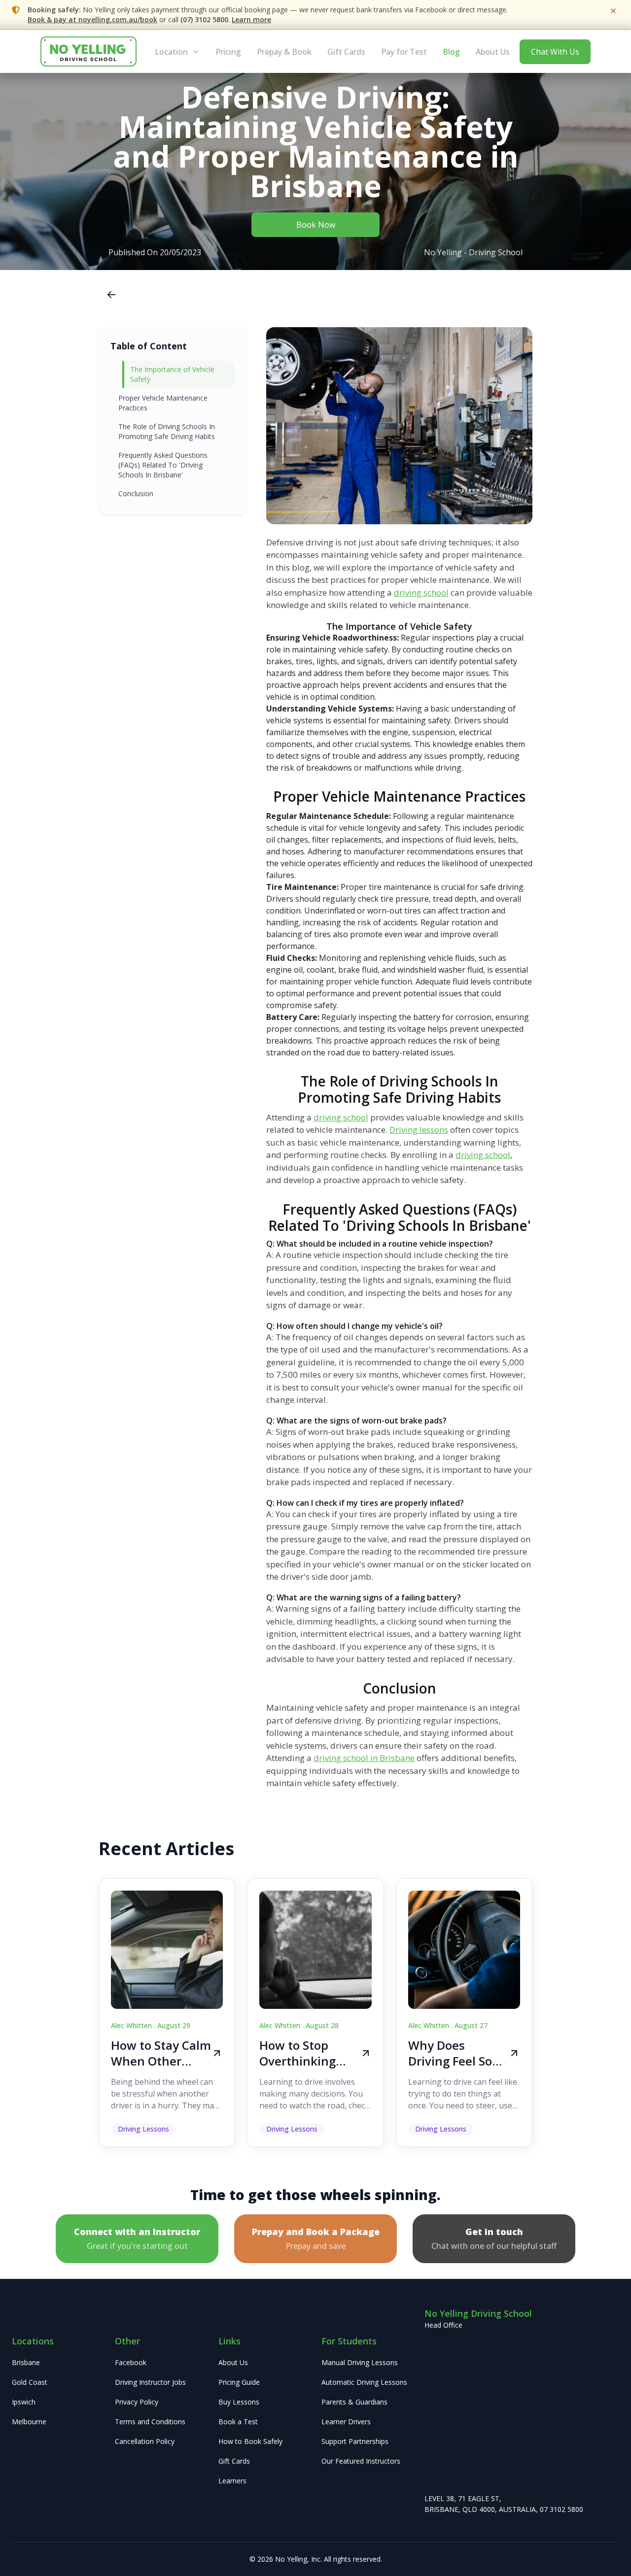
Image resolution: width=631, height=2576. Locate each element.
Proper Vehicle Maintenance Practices (163, 403)
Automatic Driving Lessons (364, 2382)
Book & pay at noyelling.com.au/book (92, 19)
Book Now (316, 225)
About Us (493, 52)
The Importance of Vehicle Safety (172, 374)
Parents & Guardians (354, 2402)
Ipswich (24, 2402)
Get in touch (494, 2238)
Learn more (251, 19)
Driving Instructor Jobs (150, 2382)
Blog (451, 52)
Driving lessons (419, 1130)
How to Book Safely (250, 2441)
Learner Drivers (346, 2422)
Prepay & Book (284, 52)
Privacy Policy (137, 2402)
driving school (421, 593)
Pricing (228, 52)
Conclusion (136, 493)
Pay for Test (404, 52)
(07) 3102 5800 (204, 19)
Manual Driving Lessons (360, 2362)
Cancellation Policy (145, 2441)
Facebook (131, 2362)
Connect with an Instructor (137, 2238)
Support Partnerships (355, 2441)
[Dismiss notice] (613, 11)
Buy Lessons (239, 2402)
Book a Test (238, 2422)
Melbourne (29, 2422)
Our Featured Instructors (361, 2461)
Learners (232, 2481)
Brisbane (26, 2362)
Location (171, 52)
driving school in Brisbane (364, 1758)
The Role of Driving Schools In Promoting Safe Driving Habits (167, 431)
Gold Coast (30, 2382)
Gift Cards (346, 52)
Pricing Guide (239, 2382)
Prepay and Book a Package (316, 2238)
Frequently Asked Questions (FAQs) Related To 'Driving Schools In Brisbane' (163, 465)
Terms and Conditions (150, 2422)
